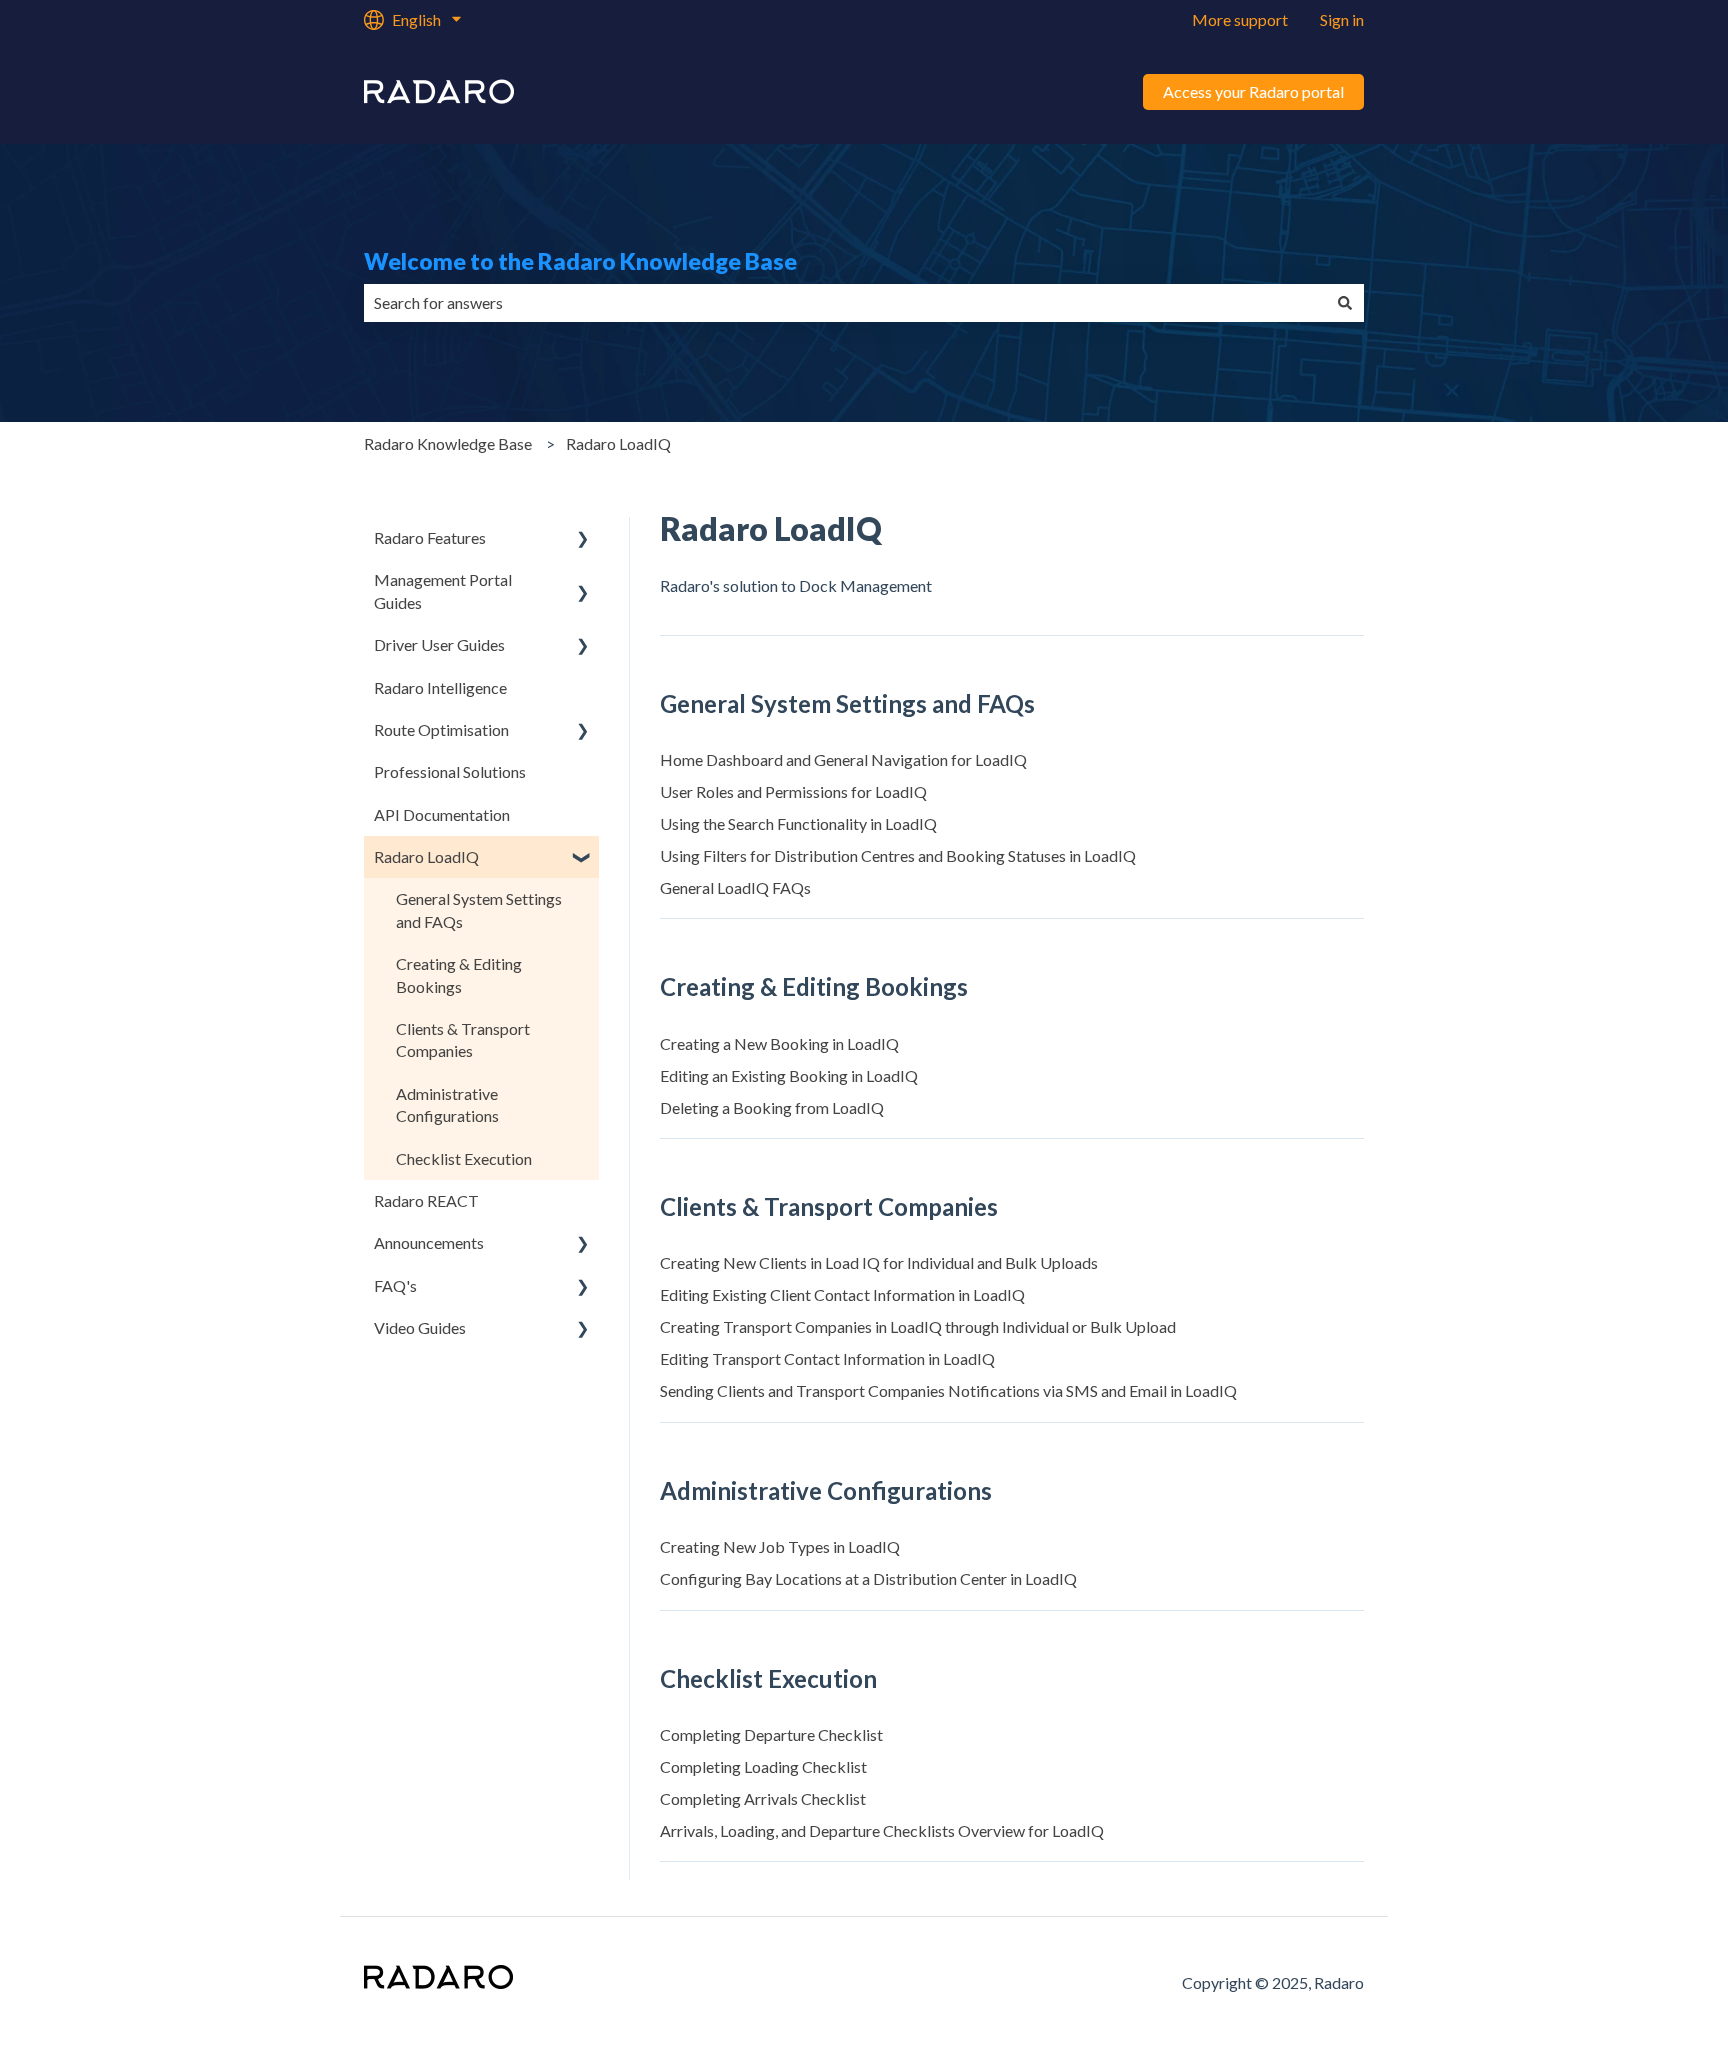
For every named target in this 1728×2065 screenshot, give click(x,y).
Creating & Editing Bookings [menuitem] (459, 974)
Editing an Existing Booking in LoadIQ (789, 1075)
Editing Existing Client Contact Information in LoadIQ (842, 1294)
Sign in (1342, 19)
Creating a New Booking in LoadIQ (779, 1043)
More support (1240, 19)
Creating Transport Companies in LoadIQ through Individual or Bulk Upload (918, 1326)
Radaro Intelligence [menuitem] (440, 687)
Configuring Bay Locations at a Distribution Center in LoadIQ (868, 1578)
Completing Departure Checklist (771, 1734)
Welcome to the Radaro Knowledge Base (580, 261)
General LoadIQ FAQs (735, 887)
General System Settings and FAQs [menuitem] (479, 909)
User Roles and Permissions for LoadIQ (793, 791)
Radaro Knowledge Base (448, 443)
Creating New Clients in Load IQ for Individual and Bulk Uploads (879, 1262)
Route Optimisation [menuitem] (441, 729)
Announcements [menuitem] (429, 1242)
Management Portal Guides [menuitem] (443, 590)
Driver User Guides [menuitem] (439, 644)
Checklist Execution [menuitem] (464, 1158)
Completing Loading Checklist (763, 1766)
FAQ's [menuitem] (395, 1285)
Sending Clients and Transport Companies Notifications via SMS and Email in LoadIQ (948, 1390)
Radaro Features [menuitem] (430, 537)
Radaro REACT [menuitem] (426, 1200)
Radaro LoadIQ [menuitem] (426, 856)
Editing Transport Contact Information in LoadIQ (827, 1358)
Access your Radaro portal (1253, 91)
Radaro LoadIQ (618, 443)
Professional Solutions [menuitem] (450, 771)
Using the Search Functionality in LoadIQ (798, 823)
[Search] (1345, 303)
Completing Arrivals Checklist (763, 1798)
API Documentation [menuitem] (442, 814)
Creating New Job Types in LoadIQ (780, 1546)
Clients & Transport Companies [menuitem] (463, 1039)
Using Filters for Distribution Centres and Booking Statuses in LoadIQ (898, 855)
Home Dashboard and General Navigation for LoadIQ (843, 759)
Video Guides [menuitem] (420, 1327)
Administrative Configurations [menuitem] (447, 1104)
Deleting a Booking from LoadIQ (772, 1107)
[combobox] (845, 303)
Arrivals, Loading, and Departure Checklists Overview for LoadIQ (882, 1830)
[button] (583, 539)
